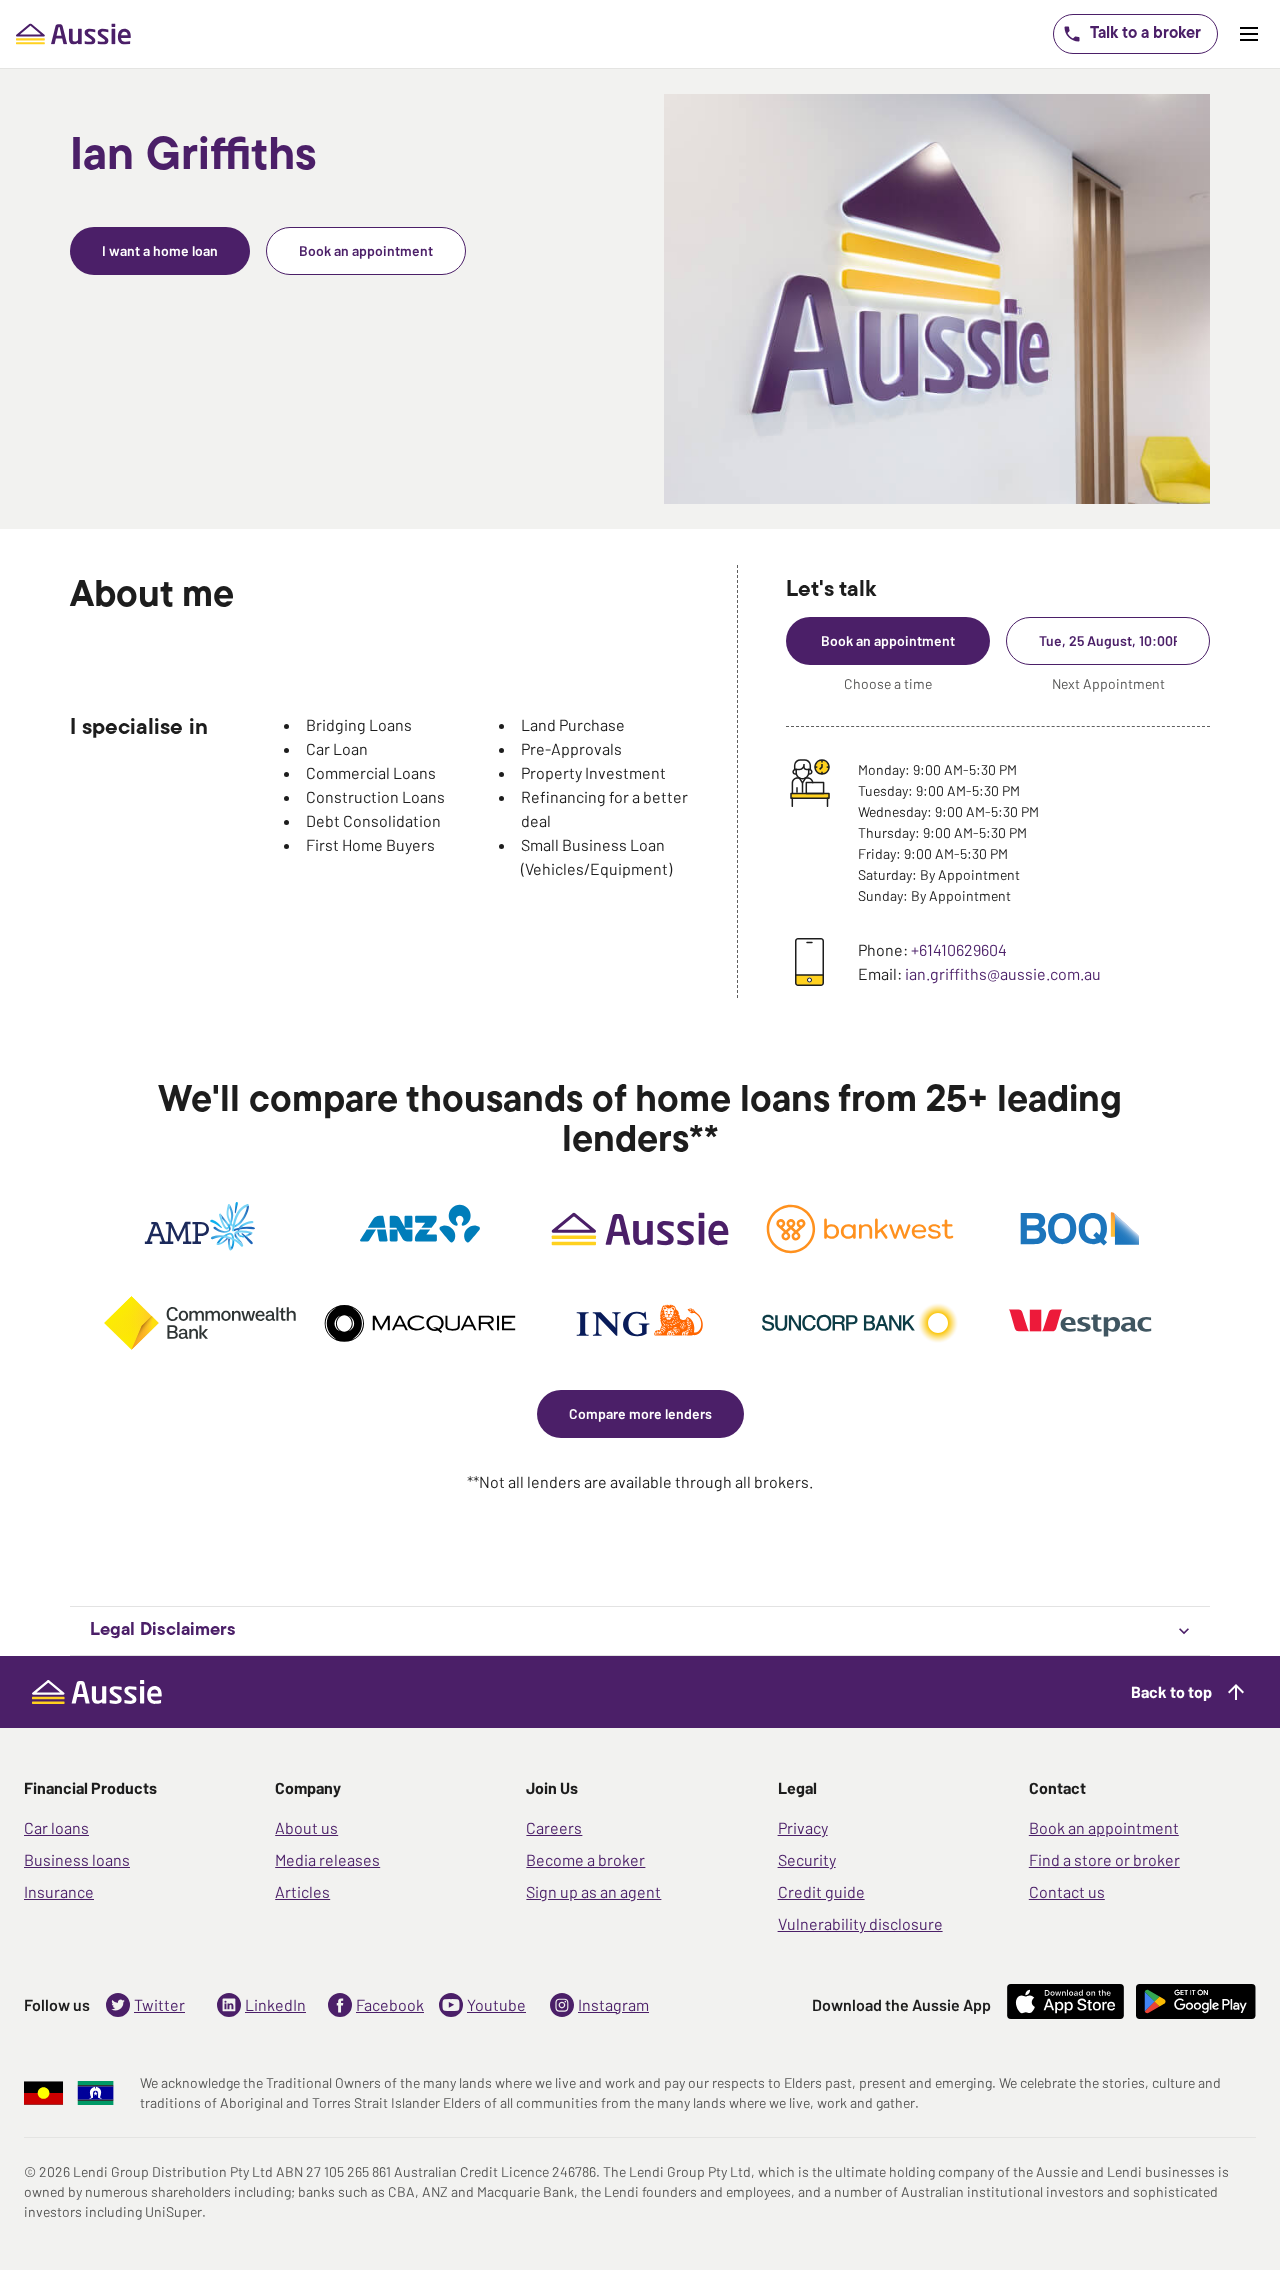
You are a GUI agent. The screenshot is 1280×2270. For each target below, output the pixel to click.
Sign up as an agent (593, 1891)
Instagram (613, 2004)
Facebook (390, 2004)
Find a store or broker (1104, 1859)
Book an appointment (1104, 1827)
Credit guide (821, 1891)
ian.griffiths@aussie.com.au (1003, 973)
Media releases (327, 1859)
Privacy (803, 1827)
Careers (554, 1827)
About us (306, 1827)
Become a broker (585, 1859)
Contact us (1067, 1891)
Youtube (496, 2004)
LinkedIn (275, 2004)
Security (807, 1859)
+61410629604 (959, 949)
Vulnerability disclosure (860, 1923)
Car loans (56, 1827)
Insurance (59, 1891)
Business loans (77, 1859)
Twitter (159, 2004)
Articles (302, 1891)
